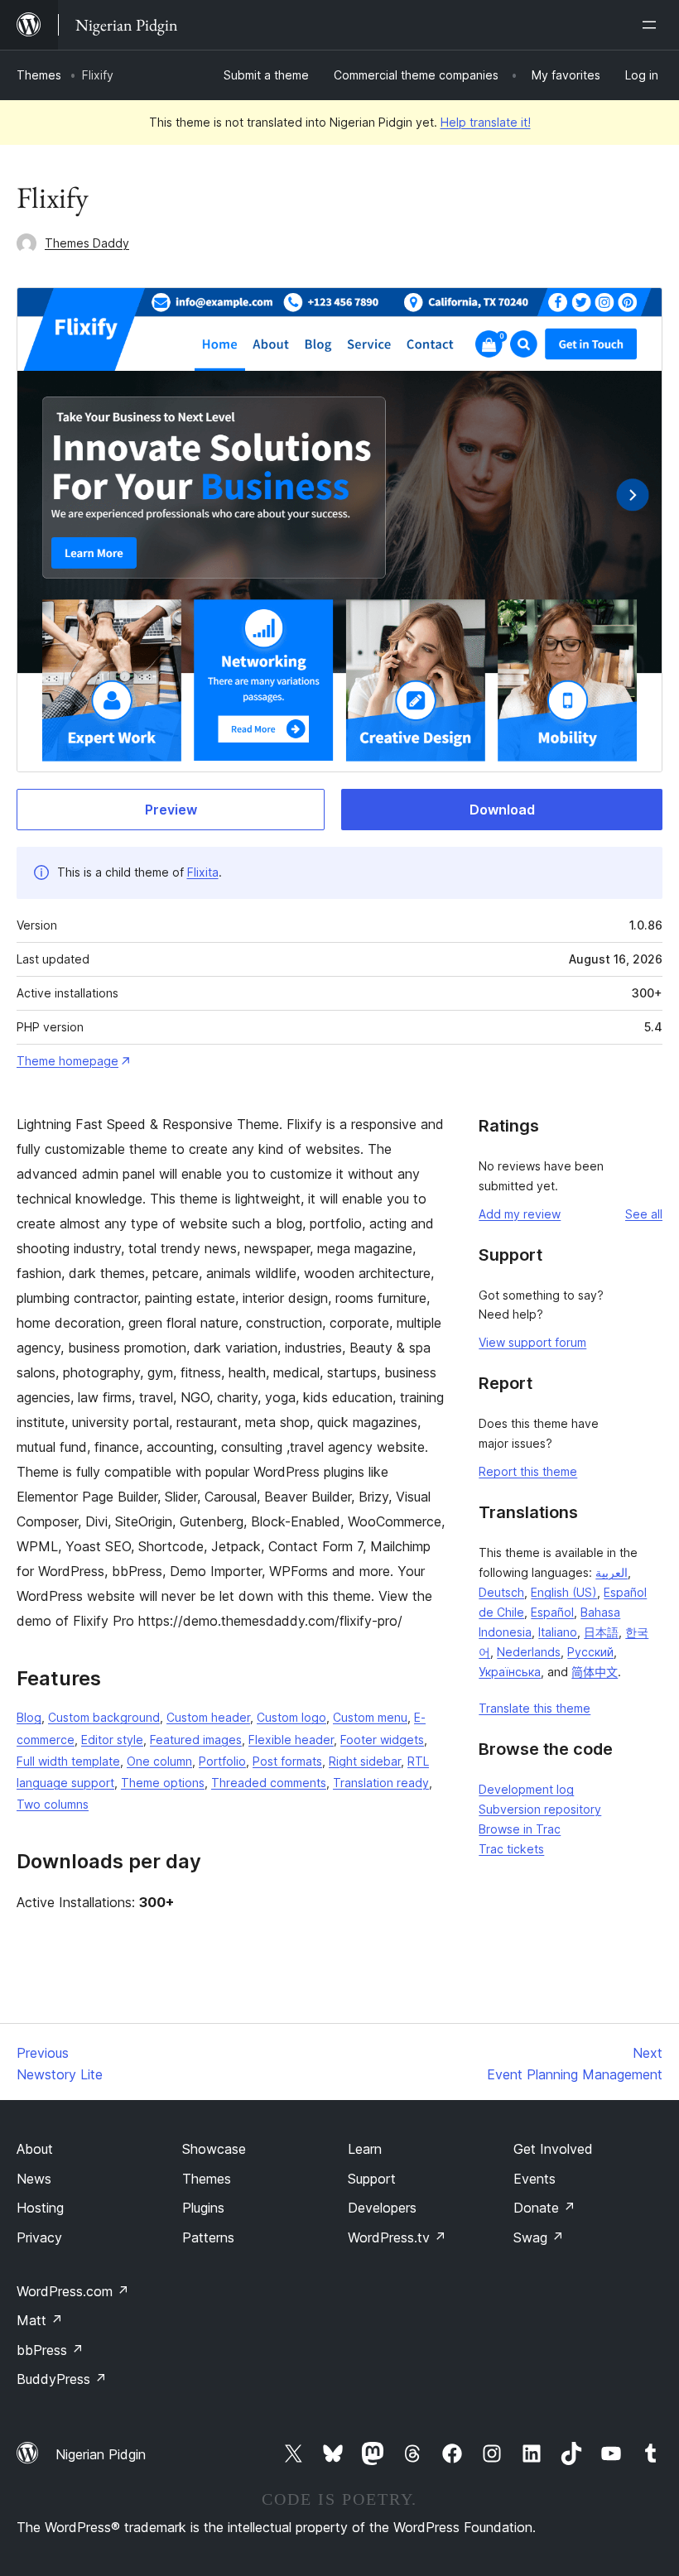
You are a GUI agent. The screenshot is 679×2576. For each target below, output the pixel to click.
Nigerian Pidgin (101, 2454)
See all (644, 1214)
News (34, 2179)
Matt (40, 2320)
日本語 (601, 1632)
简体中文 (595, 1672)
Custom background (104, 1717)
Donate (544, 2208)
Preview (171, 810)
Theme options (163, 1783)
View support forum (532, 1342)
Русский (590, 1652)
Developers (382, 2208)
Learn (365, 2149)
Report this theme (528, 1471)
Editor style (112, 1740)
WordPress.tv (397, 2237)
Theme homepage (67, 1061)
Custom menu (370, 1717)
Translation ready (381, 1783)
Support (372, 2179)
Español (552, 1612)
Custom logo (291, 1717)
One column (159, 1761)
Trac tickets (511, 1849)
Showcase (214, 2149)
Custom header (208, 1717)
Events (535, 2179)
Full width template (68, 1761)
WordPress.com (73, 2291)
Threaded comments (269, 1783)
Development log (526, 1789)
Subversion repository (540, 1809)
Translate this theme (535, 1708)
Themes (39, 75)
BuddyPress (62, 2379)
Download (502, 810)
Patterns (208, 2237)
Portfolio (222, 1761)
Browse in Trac (520, 1829)
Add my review (520, 1214)
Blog (29, 1717)
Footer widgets (382, 1740)
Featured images (196, 1740)
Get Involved (553, 2149)
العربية (612, 1572)
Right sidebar (365, 1761)
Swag (539, 2237)
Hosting (40, 2208)
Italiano (558, 1632)
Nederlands (529, 1652)
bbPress (50, 2350)
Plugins (203, 2208)
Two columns (53, 1804)
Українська (510, 1672)
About (35, 2149)
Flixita (203, 872)
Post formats (287, 1761)
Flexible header (291, 1740)
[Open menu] (653, 25)
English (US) (564, 1592)
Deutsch (501, 1592)
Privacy (39, 2237)
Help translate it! (486, 122)
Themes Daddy (87, 243)
